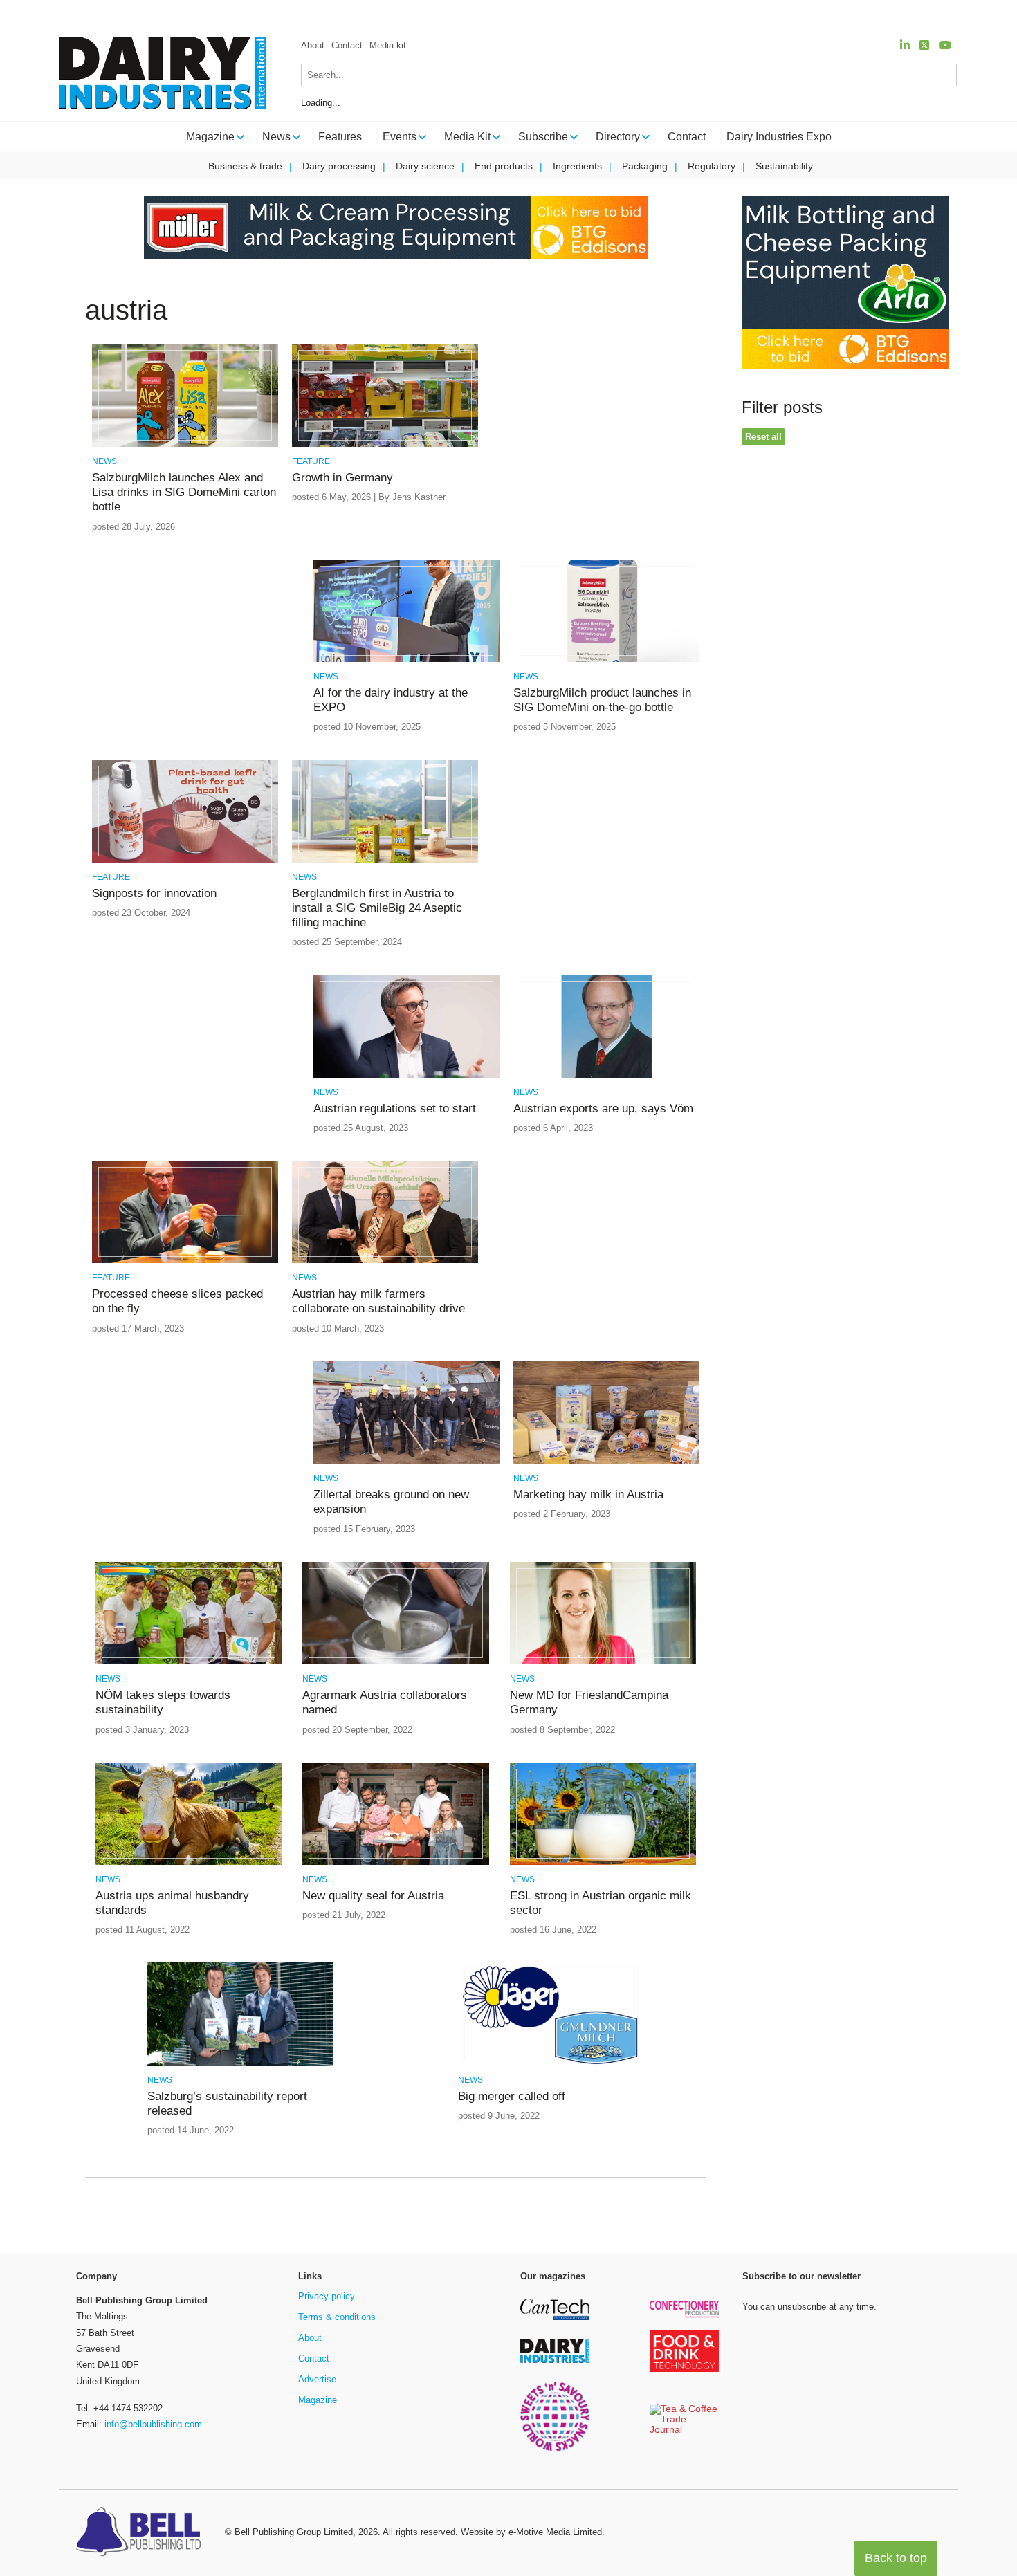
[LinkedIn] (905, 45)
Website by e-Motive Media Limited (531, 2532)
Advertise (317, 2379)
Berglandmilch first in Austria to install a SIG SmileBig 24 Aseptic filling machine (377, 908)
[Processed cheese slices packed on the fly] (185, 1261)
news (104, 461)
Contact (347, 45)
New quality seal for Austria (373, 1896)
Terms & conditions (337, 2317)
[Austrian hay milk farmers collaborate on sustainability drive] (385, 1261)
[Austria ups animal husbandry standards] (189, 1862)
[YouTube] (945, 45)
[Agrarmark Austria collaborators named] (395, 1662)
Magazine (318, 2400)
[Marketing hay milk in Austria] (606, 1461)
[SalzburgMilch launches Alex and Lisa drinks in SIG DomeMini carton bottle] (185, 444)
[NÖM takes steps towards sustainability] (189, 1662)
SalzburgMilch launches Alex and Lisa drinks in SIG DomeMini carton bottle (184, 493)
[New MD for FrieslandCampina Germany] (603, 1662)
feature (311, 461)
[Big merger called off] (551, 2063)
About (313, 45)
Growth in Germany (342, 478)
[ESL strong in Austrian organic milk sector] (603, 1862)
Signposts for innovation (154, 893)
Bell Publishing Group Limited (294, 2532)
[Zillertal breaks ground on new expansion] (406, 1461)
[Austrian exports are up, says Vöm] (606, 1075)
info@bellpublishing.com (153, 2424)
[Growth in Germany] (385, 444)
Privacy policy (327, 2296)
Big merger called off (512, 2096)
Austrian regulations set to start (395, 1108)
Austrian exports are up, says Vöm (603, 1108)
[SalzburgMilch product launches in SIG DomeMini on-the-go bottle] (606, 660)
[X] (924, 45)
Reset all (763, 437)
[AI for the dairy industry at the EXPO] (406, 660)
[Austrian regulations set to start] (406, 1075)
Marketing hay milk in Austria (588, 1494)
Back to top (896, 2558)
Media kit (388, 45)
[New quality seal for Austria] (395, 1862)
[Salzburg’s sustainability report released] (240, 2063)
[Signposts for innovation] (185, 860)
